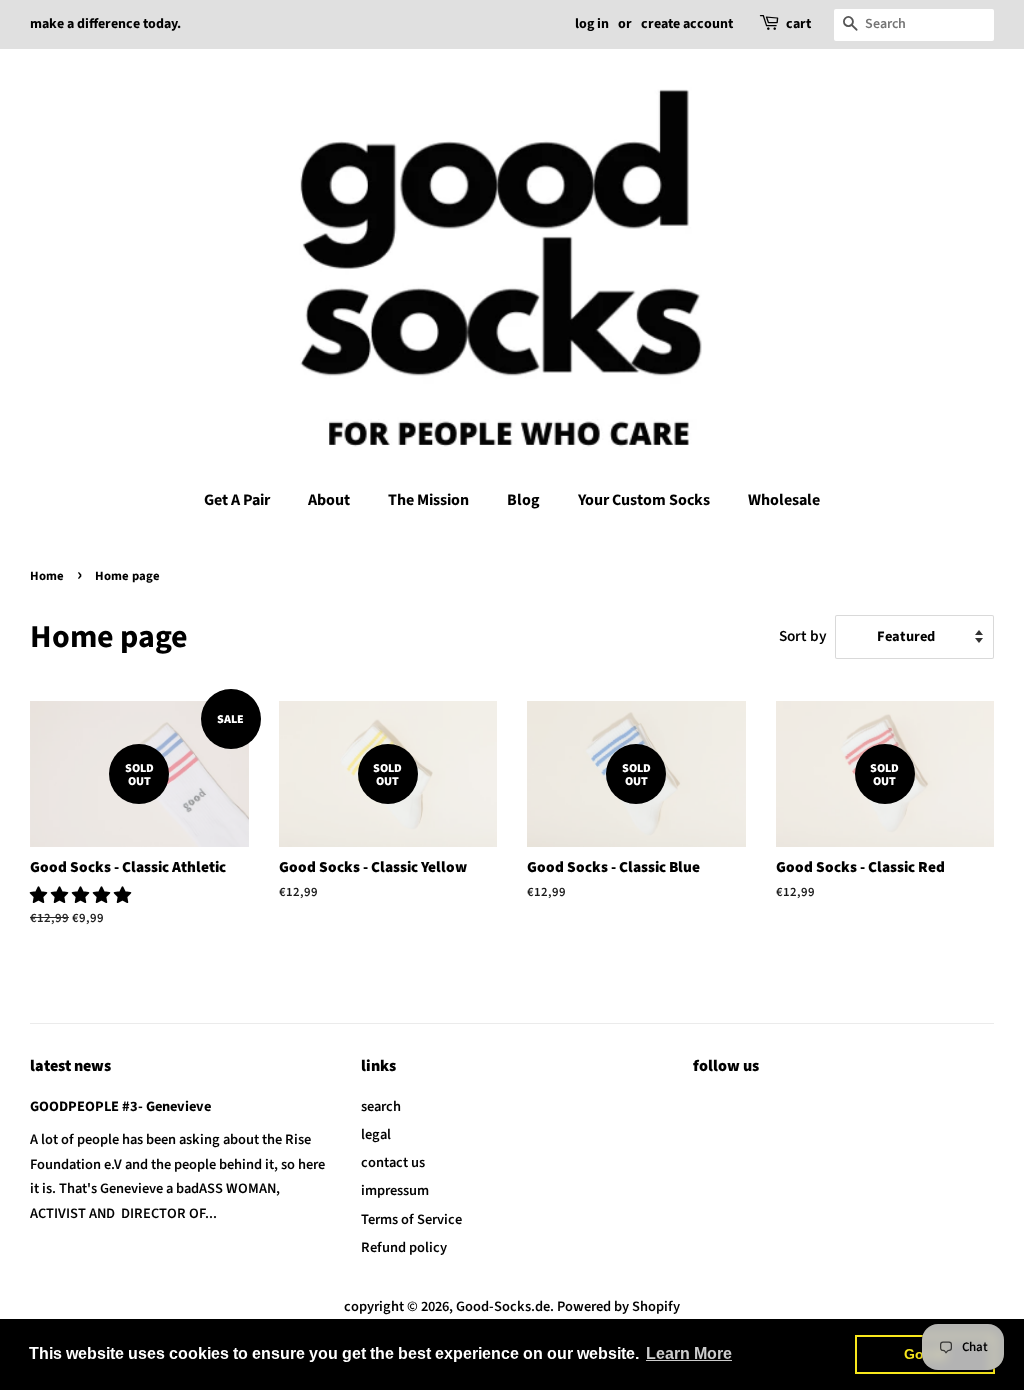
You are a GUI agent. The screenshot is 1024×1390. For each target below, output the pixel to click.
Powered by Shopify (618, 1306)
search (381, 1106)
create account (687, 24)
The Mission (428, 500)
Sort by (803, 636)
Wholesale (784, 500)
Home (47, 576)
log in (592, 24)
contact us (393, 1162)
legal (376, 1134)
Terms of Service (411, 1219)
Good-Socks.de (503, 1306)
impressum (395, 1190)
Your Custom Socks (644, 500)
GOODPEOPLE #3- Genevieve (120, 1106)
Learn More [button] (689, 1353)
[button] (82, 896)
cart (798, 24)
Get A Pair (237, 500)
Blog (523, 500)
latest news (70, 1066)
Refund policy (404, 1247)
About (329, 500)
